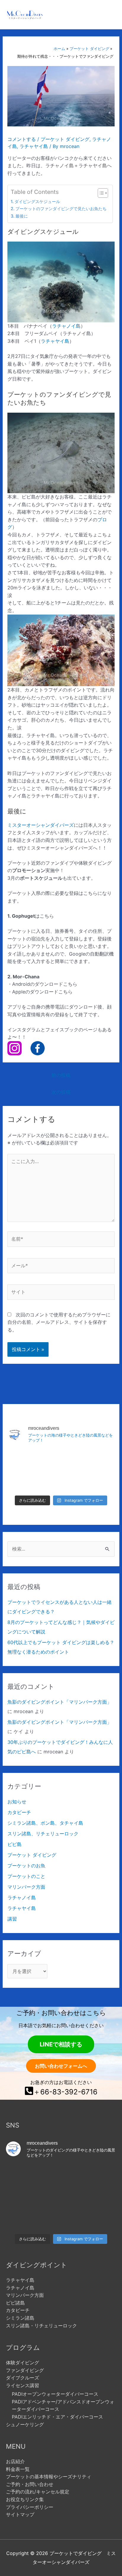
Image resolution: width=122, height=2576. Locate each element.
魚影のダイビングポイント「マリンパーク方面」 (60, 1702)
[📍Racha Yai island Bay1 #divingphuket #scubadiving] (25, 1481)
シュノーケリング (25, 2424)
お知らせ (17, 1802)
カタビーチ (19, 1812)
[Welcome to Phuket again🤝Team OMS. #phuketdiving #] (23, 2219)
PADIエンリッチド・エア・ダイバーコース (57, 2417)
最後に (22, 216)
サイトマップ (20, 2514)
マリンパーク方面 (26, 1887)
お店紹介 (15, 2461)
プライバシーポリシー (30, 2507)
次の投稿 (61, 1092)
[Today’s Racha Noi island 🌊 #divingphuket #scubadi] (61, 2219)
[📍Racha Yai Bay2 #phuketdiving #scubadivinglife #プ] (25, 1460)
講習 (12, 1919)
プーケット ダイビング (65, 139)
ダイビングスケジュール (37, 201)
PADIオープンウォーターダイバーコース (55, 2394)
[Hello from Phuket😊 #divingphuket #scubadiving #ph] (99, 2219)
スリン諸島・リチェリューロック (41, 2326)
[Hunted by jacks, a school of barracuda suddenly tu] (61, 1481)
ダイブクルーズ (23, 2378)
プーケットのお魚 (26, 1866)
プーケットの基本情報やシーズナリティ (49, 2477)
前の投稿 (61, 1075)
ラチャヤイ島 (34, 146)
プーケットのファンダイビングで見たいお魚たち (61, 209)
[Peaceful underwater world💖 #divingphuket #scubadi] (97, 1481)
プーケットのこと (26, 1876)
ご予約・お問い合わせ (30, 2484)
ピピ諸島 (15, 2303)
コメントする (22, 139)
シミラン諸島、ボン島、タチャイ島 (45, 1823)
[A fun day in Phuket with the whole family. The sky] (97, 1460)
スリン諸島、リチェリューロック (43, 1834)
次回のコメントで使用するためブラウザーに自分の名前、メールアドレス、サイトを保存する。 (59, 1322)
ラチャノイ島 (66, 326)
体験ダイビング (23, 2363)
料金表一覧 (18, 2469)
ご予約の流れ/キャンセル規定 (38, 2492)
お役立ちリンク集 (25, 2499)
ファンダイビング (25, 2370)
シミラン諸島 (20, 2318)
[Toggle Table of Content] (100, 193)
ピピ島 (15, 1844)
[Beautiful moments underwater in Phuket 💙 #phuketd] (61, 1460)
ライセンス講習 (23, 2385)
